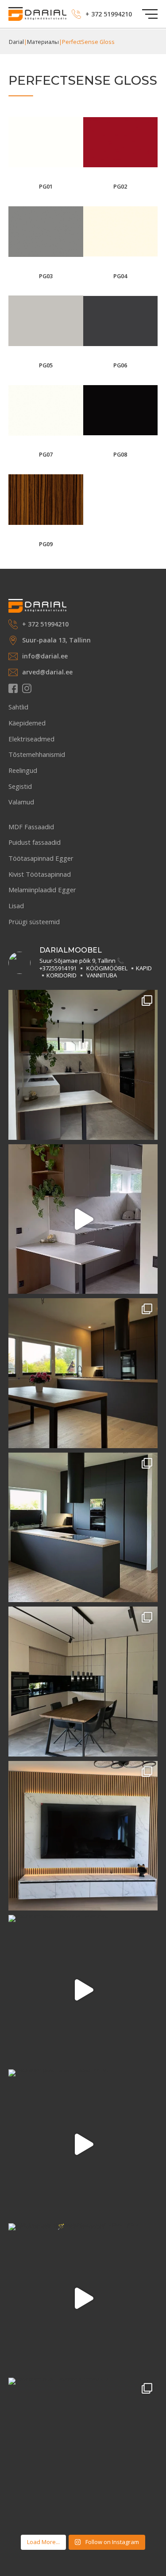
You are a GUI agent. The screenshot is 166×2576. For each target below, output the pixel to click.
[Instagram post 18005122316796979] (83, 1682)
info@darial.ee (45, 656)
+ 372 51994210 (109, 14)
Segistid (20, 786)
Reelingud (23, 770)
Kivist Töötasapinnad (40, 874)
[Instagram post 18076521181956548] (83, 1836)
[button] (150, 14)
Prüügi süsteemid (34, 922)
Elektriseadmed (31, 739)
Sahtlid (18, 707)
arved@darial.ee (47, 672)
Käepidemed (27, 723)
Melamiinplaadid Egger (42, 890)
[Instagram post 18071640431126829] (83, 1065)
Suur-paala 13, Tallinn (56, 640)
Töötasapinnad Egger (41, 858)
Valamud (21, 802)
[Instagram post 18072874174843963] (83, 1990)
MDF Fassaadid (31, 827)
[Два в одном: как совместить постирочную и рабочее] (83, 2298)
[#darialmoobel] (83, 1528)
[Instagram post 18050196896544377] (83, 1373)
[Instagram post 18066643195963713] (83, 2453)
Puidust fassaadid (35, 842)
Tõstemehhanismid (37, 754)
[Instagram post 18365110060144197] (83, 2144)
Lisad (16, 906)
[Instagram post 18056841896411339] (83, 1219)
